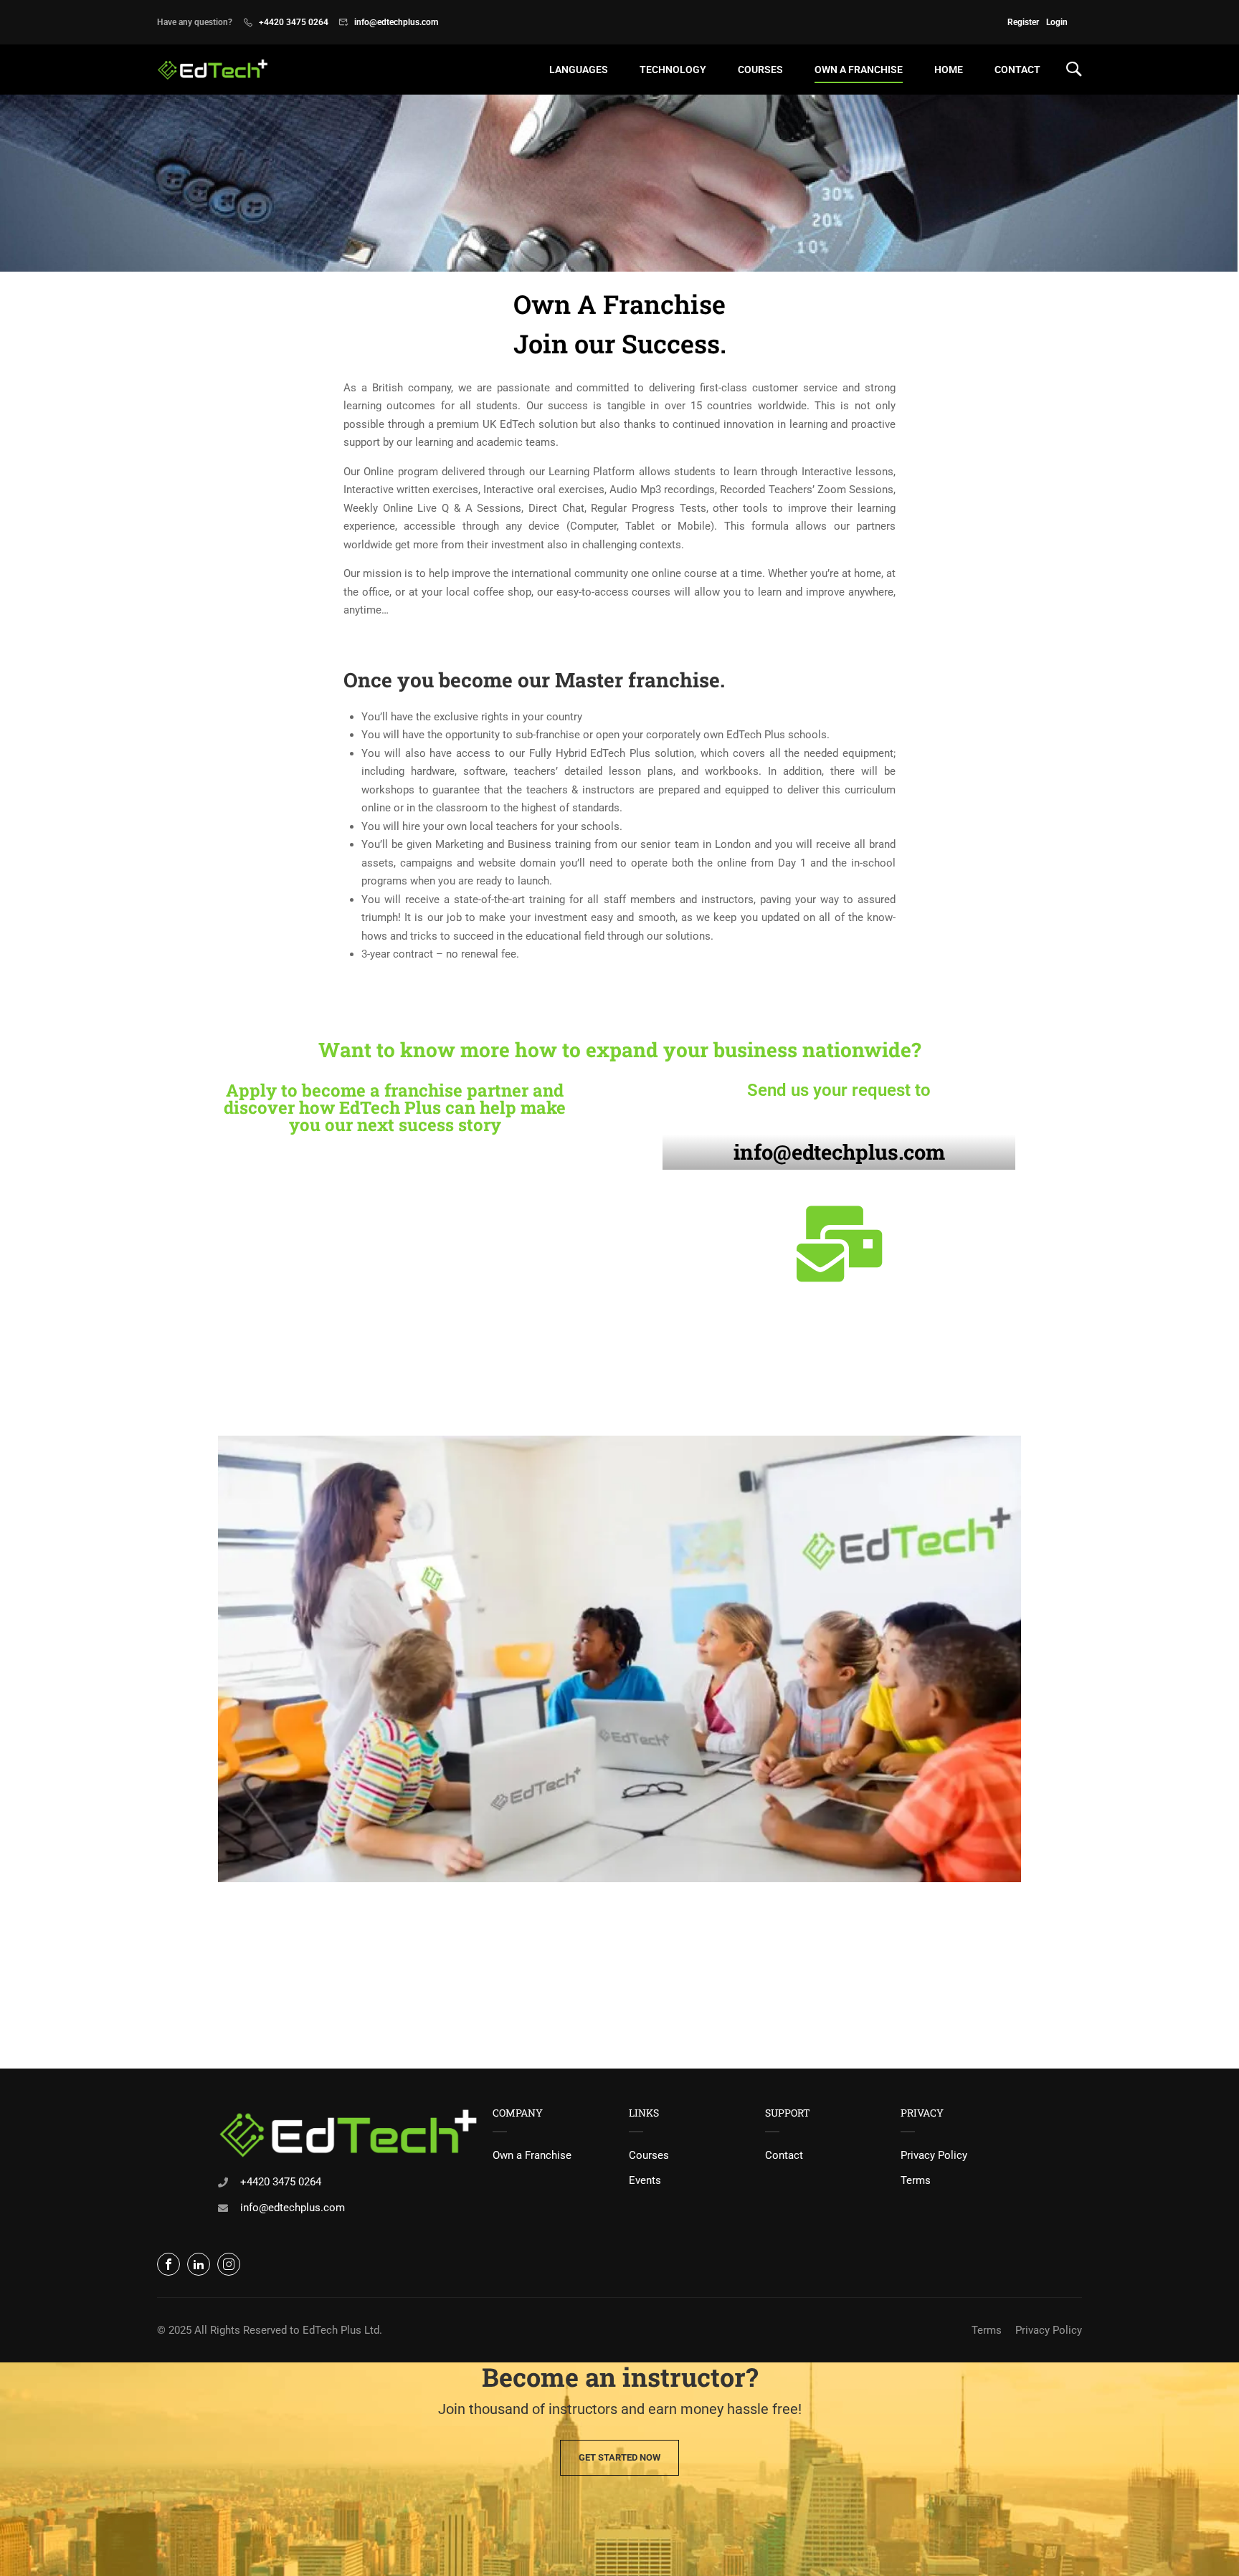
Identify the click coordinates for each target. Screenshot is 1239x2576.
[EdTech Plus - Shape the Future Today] (213, 70)
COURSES (760, 70)
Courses (649, 2155)
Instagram (229, 2264)
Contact (1017, 70)
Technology (673, 70)
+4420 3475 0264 (294, 22)
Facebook (168, 2264)
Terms (916, 2180)
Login (1057, 22)
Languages (579, 70)
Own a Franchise (532, 2155)
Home (949, 70)
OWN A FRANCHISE (859, 70)
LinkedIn (199, 2264)
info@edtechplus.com (396, 22)
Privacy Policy (934, 2155)
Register (1023, 22)
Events (645, 2180)
